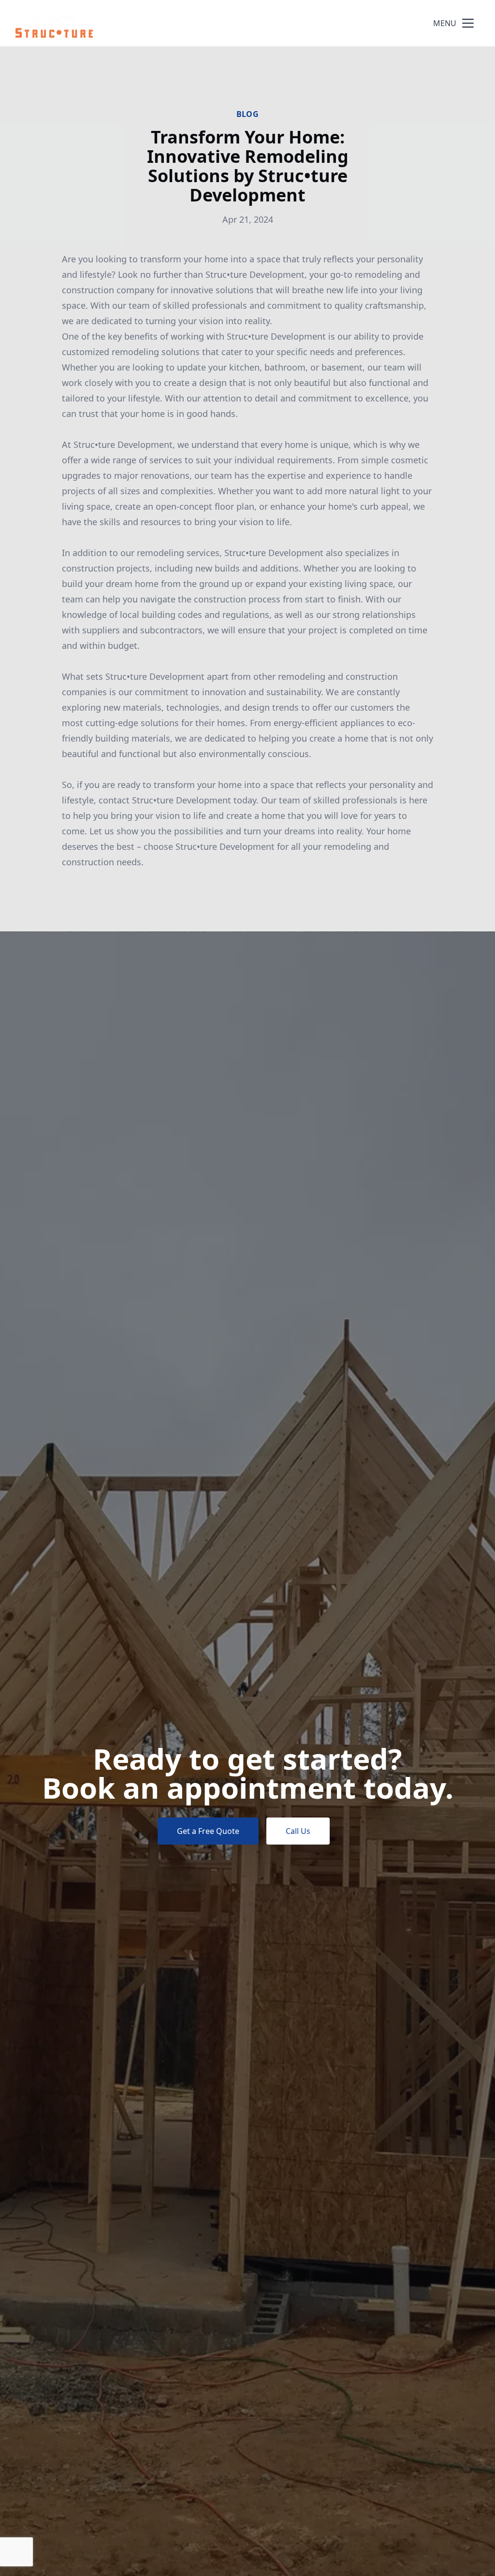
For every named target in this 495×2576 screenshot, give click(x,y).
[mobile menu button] (468, 23)
